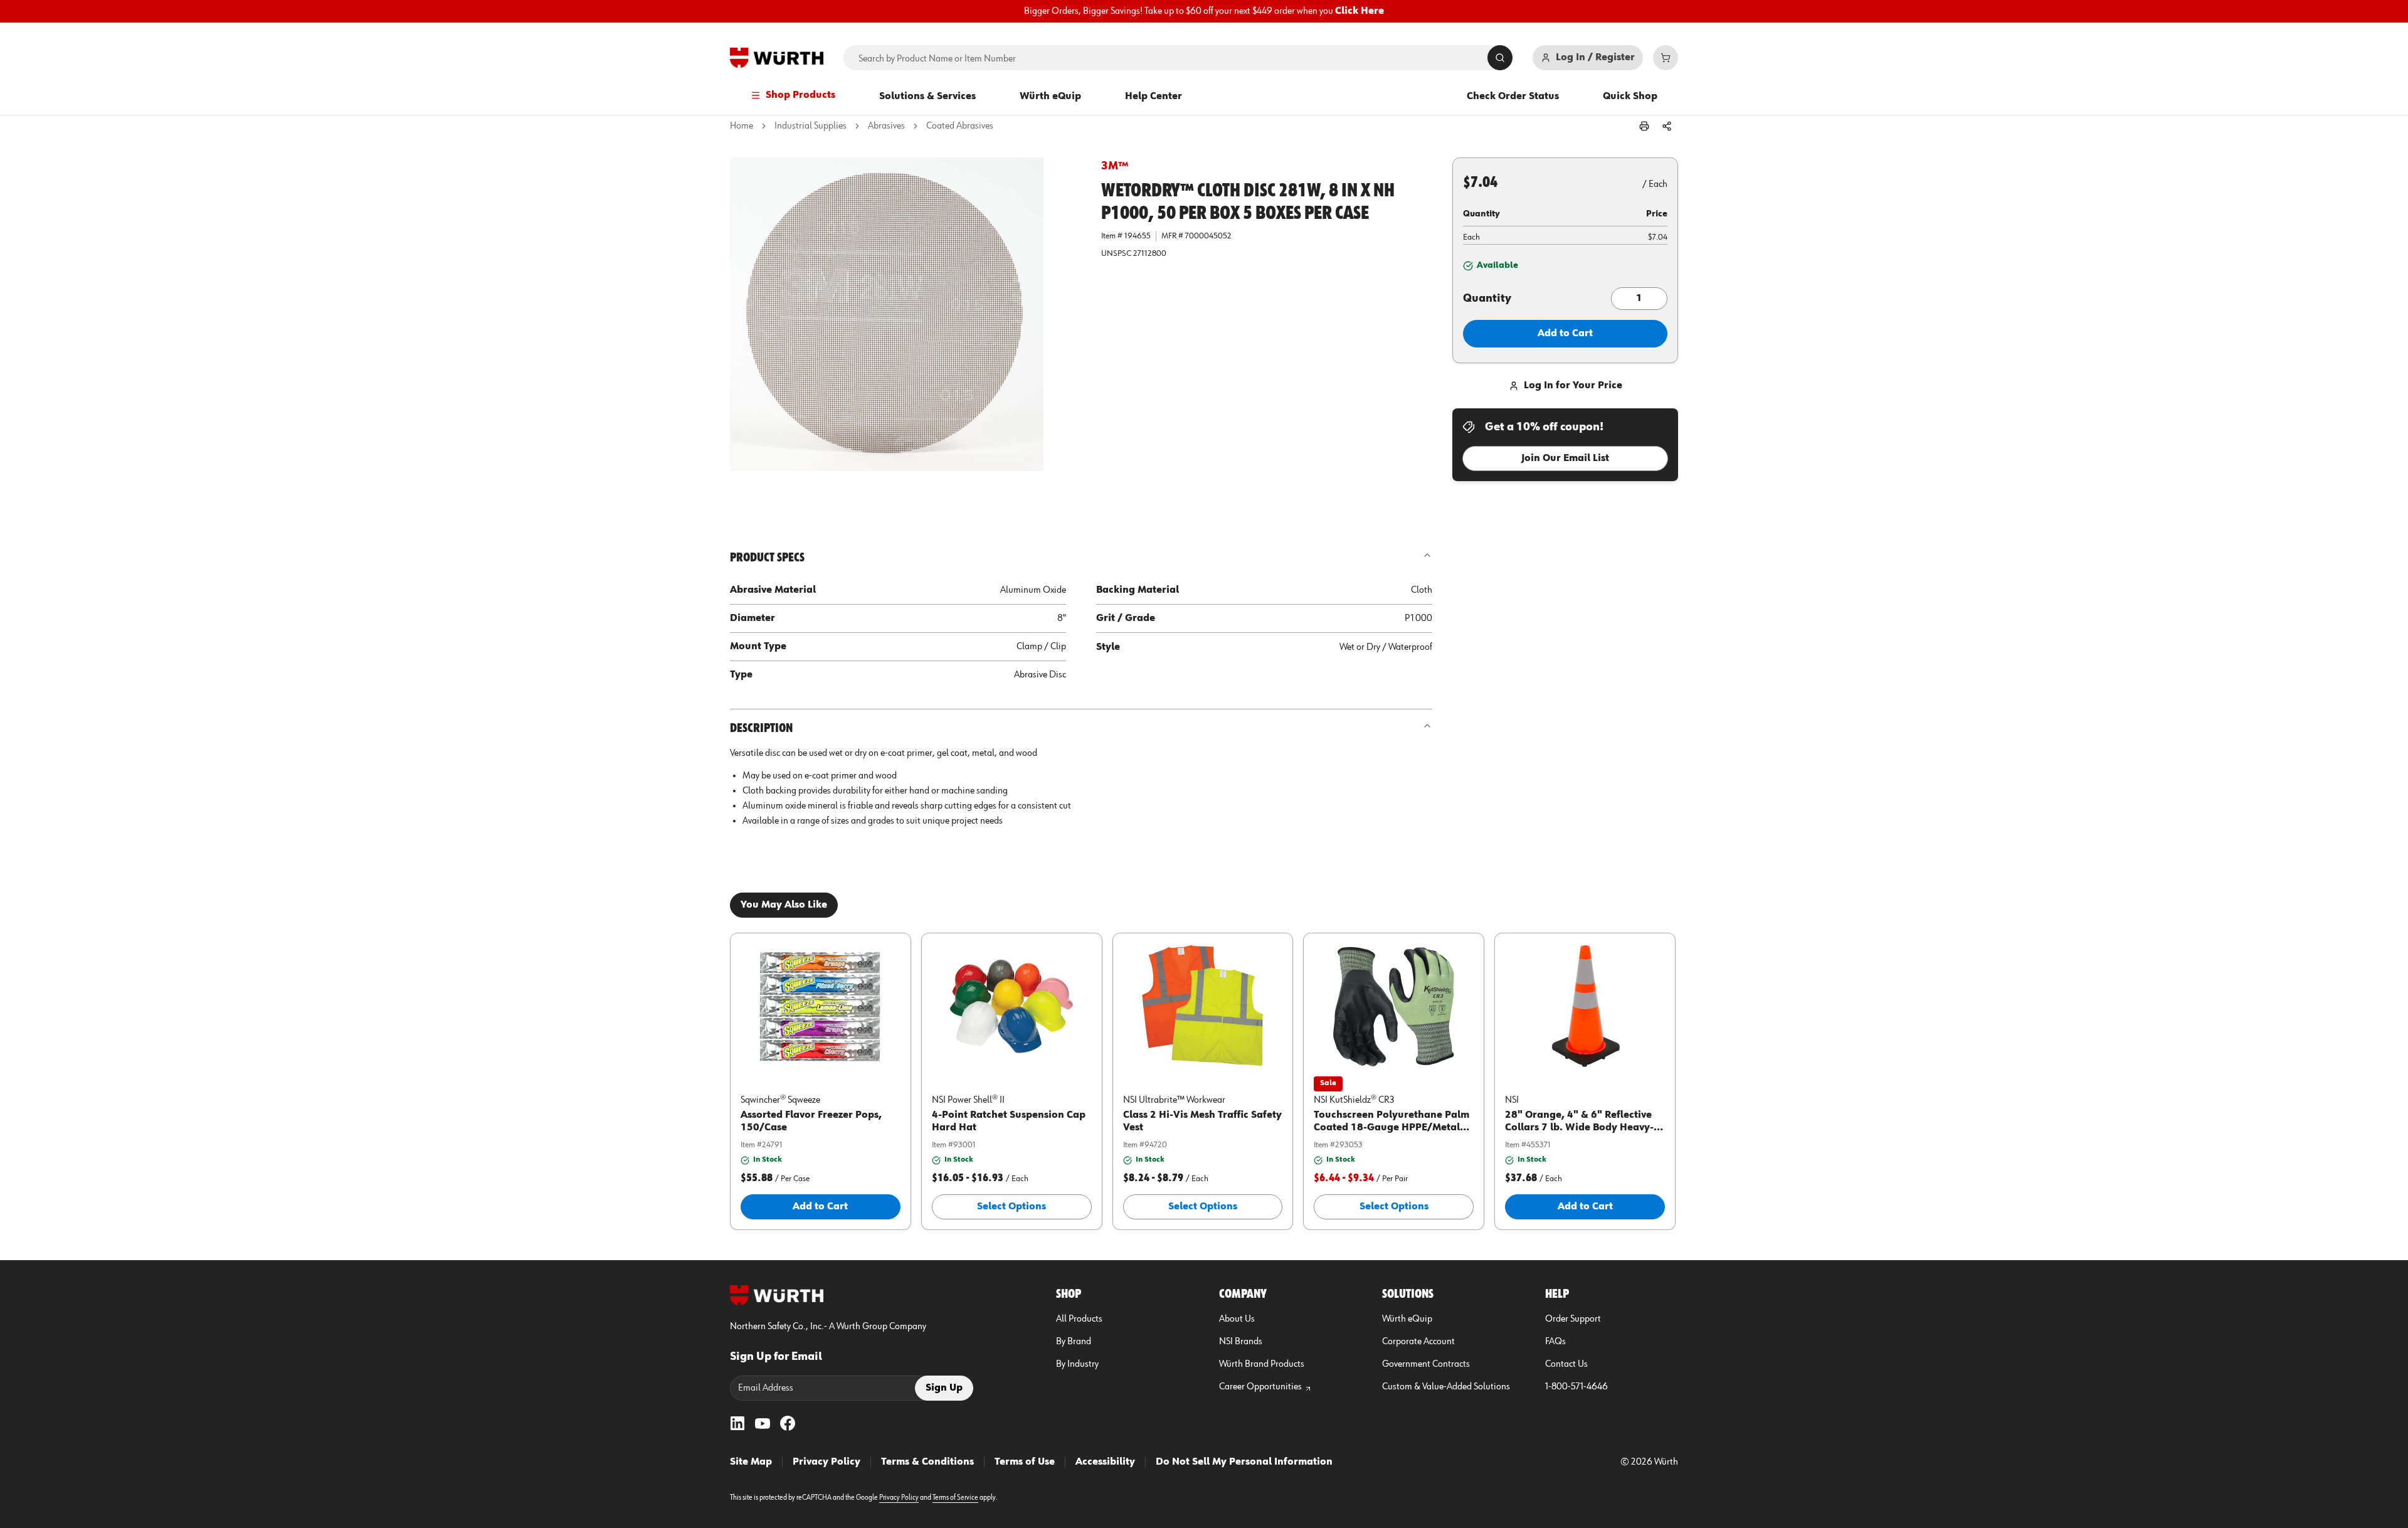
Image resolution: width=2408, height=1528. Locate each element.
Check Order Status (1513, 97)
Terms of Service (955, 1498)
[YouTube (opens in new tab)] (763, 1423)
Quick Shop (1630, 97)
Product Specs (767, 558)
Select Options (1011, 1207)
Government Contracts (1426, 1364)
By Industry (1077, 1364)
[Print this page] (1644, 126)
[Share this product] (1667, 126)
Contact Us (1566, 1364)
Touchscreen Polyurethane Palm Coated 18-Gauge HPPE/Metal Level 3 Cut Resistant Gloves (1391, 1128)
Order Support (1573, 1319)
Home (742, 126)
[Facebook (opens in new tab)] (788, 1423)
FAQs (1555, 1342)
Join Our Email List (1565, 459)
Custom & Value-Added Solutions (1446, 1387)
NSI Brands (1241, 1342)
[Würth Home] (777, 58)
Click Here (1360, 11)
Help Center (1154, 97)
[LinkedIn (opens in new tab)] (737, 1423)
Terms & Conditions (927, 1462)
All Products (1079, 1319)
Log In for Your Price (1573, 386)
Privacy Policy (826, 1462)
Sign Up (944, 1388)
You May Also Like (784, 905)
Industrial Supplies (811, 126)
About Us (1237, 1319)
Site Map (751, 1462)
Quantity (1487, 299)
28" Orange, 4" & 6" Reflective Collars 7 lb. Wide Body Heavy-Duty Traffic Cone (1579, 1128)
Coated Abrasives (960, 126)
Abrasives (886, 126)
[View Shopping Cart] (1666, 58)
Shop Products (800, 95)
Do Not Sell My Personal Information (1244, 1462)
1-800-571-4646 (1576, 1387)
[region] (1204, 11)
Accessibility (1105, 1462)
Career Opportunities (1260, 1387)
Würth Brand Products (1262, 1364)
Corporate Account (1418, 1342)
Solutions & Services (927, 97)
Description (761, 728)
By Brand (1074, 1342)
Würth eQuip (1050, 97)
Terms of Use (1025, 1462)
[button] (906, 333)
